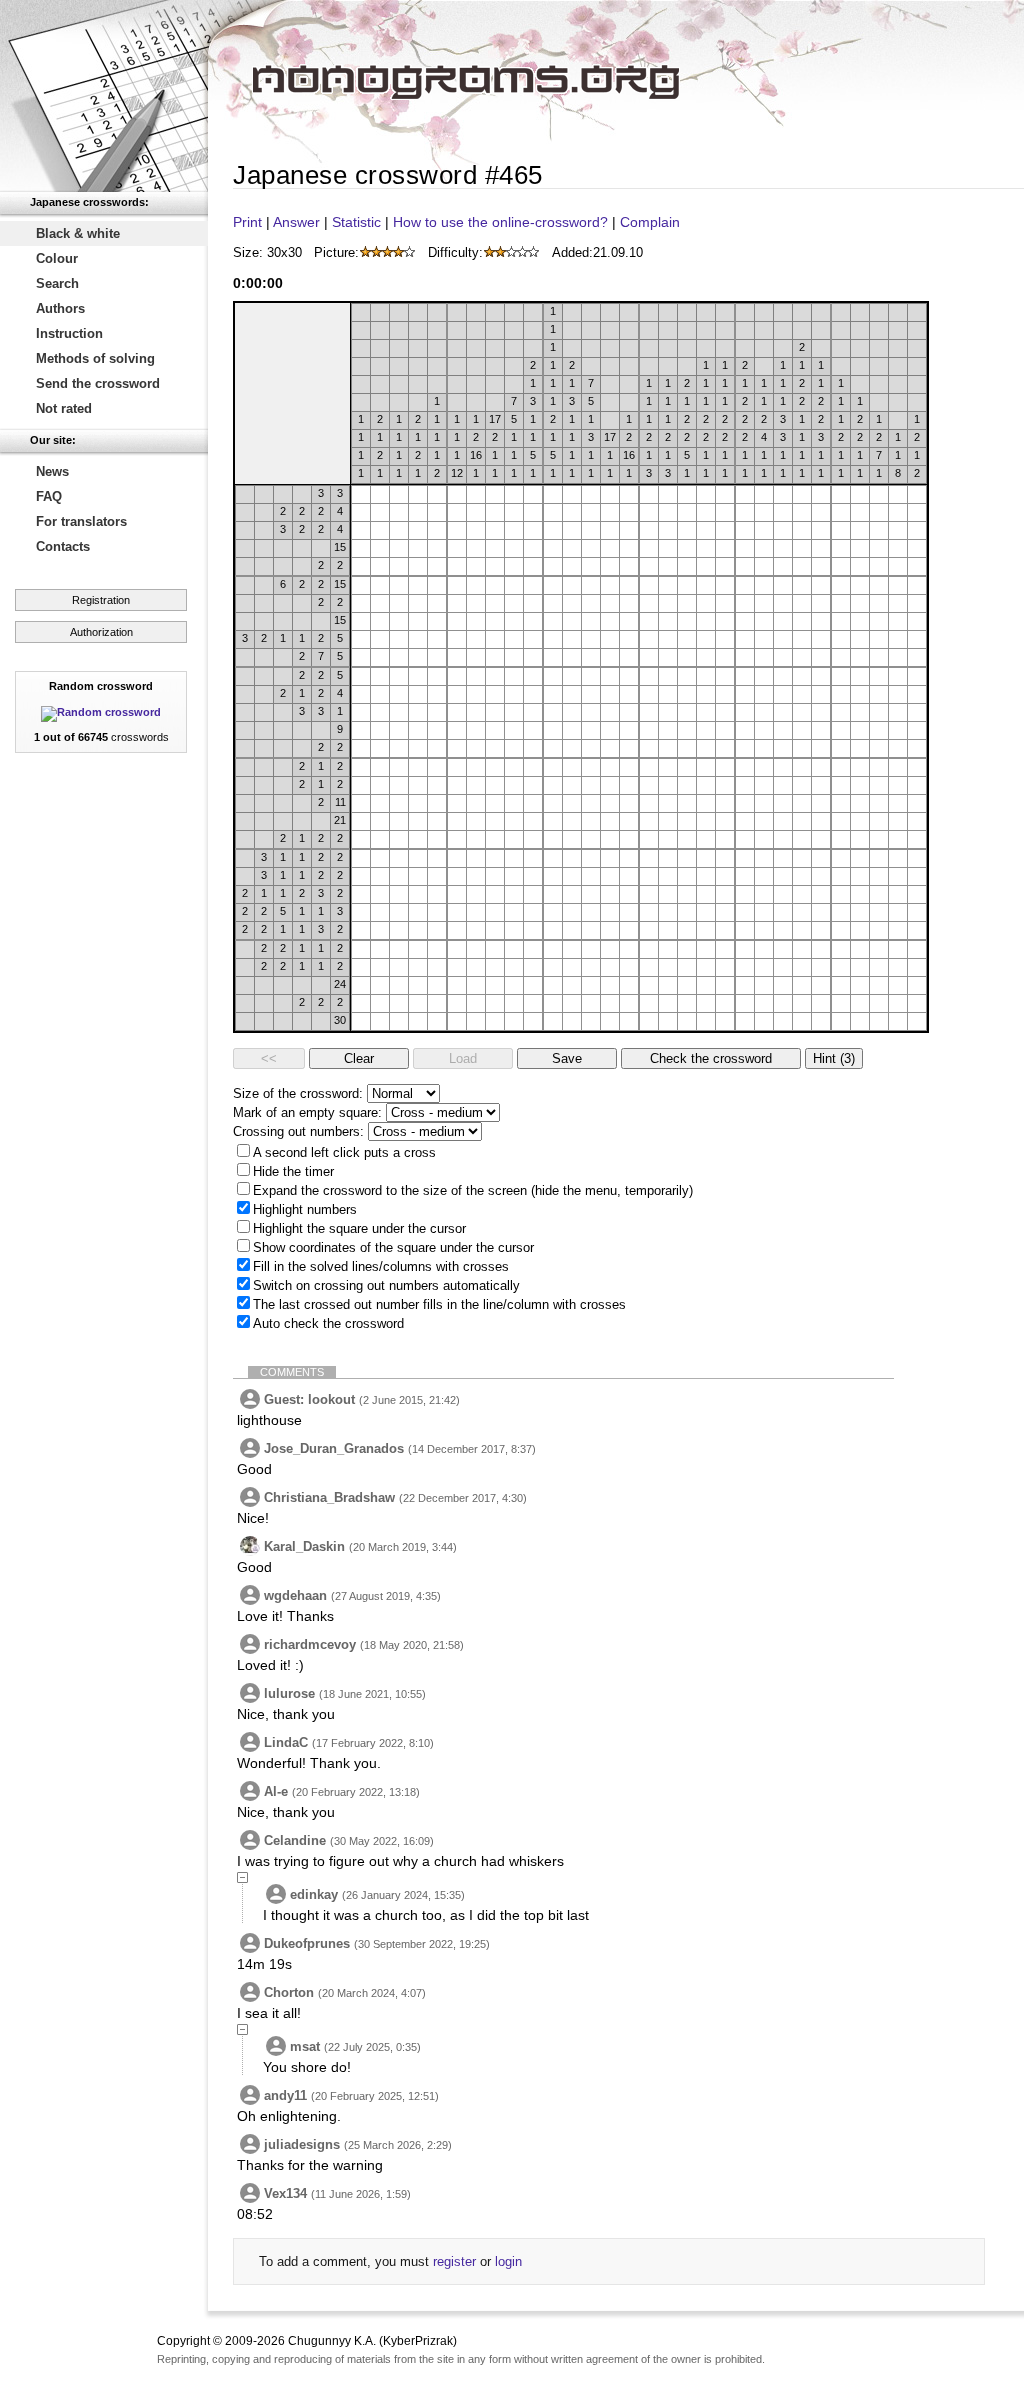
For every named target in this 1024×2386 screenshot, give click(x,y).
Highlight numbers (305, 1209)
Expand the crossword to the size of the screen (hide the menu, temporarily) (473, 1190)
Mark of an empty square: (307, 1112)
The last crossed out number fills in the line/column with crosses (439, 1304)
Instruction (69, 333)
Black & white (78, 233)
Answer (296, 222)
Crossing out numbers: (298, 1131)
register (454, 2261)
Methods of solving (95, 358)
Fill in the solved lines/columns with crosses (381, 1266)
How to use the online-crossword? (500, 222)
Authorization (101, 632)
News (52, 471)
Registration (101, 600)
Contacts (63, 546)
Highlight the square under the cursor (359, 1228)
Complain (650, 222)
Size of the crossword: (298, 1093)
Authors (60, 308)
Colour (57, 258)
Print (247, 222)
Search (57, 283)
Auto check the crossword (328, 1323)
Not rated (64, 408)
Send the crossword (98, 383)
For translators (81, 521)
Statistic (356, 222)
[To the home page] (104, 96)
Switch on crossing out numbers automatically (386, 1285)
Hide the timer (293, 1171)
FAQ (49, 496)
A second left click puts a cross (344, 1152)
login (508, 2261)
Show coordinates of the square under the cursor (393, 1247)
